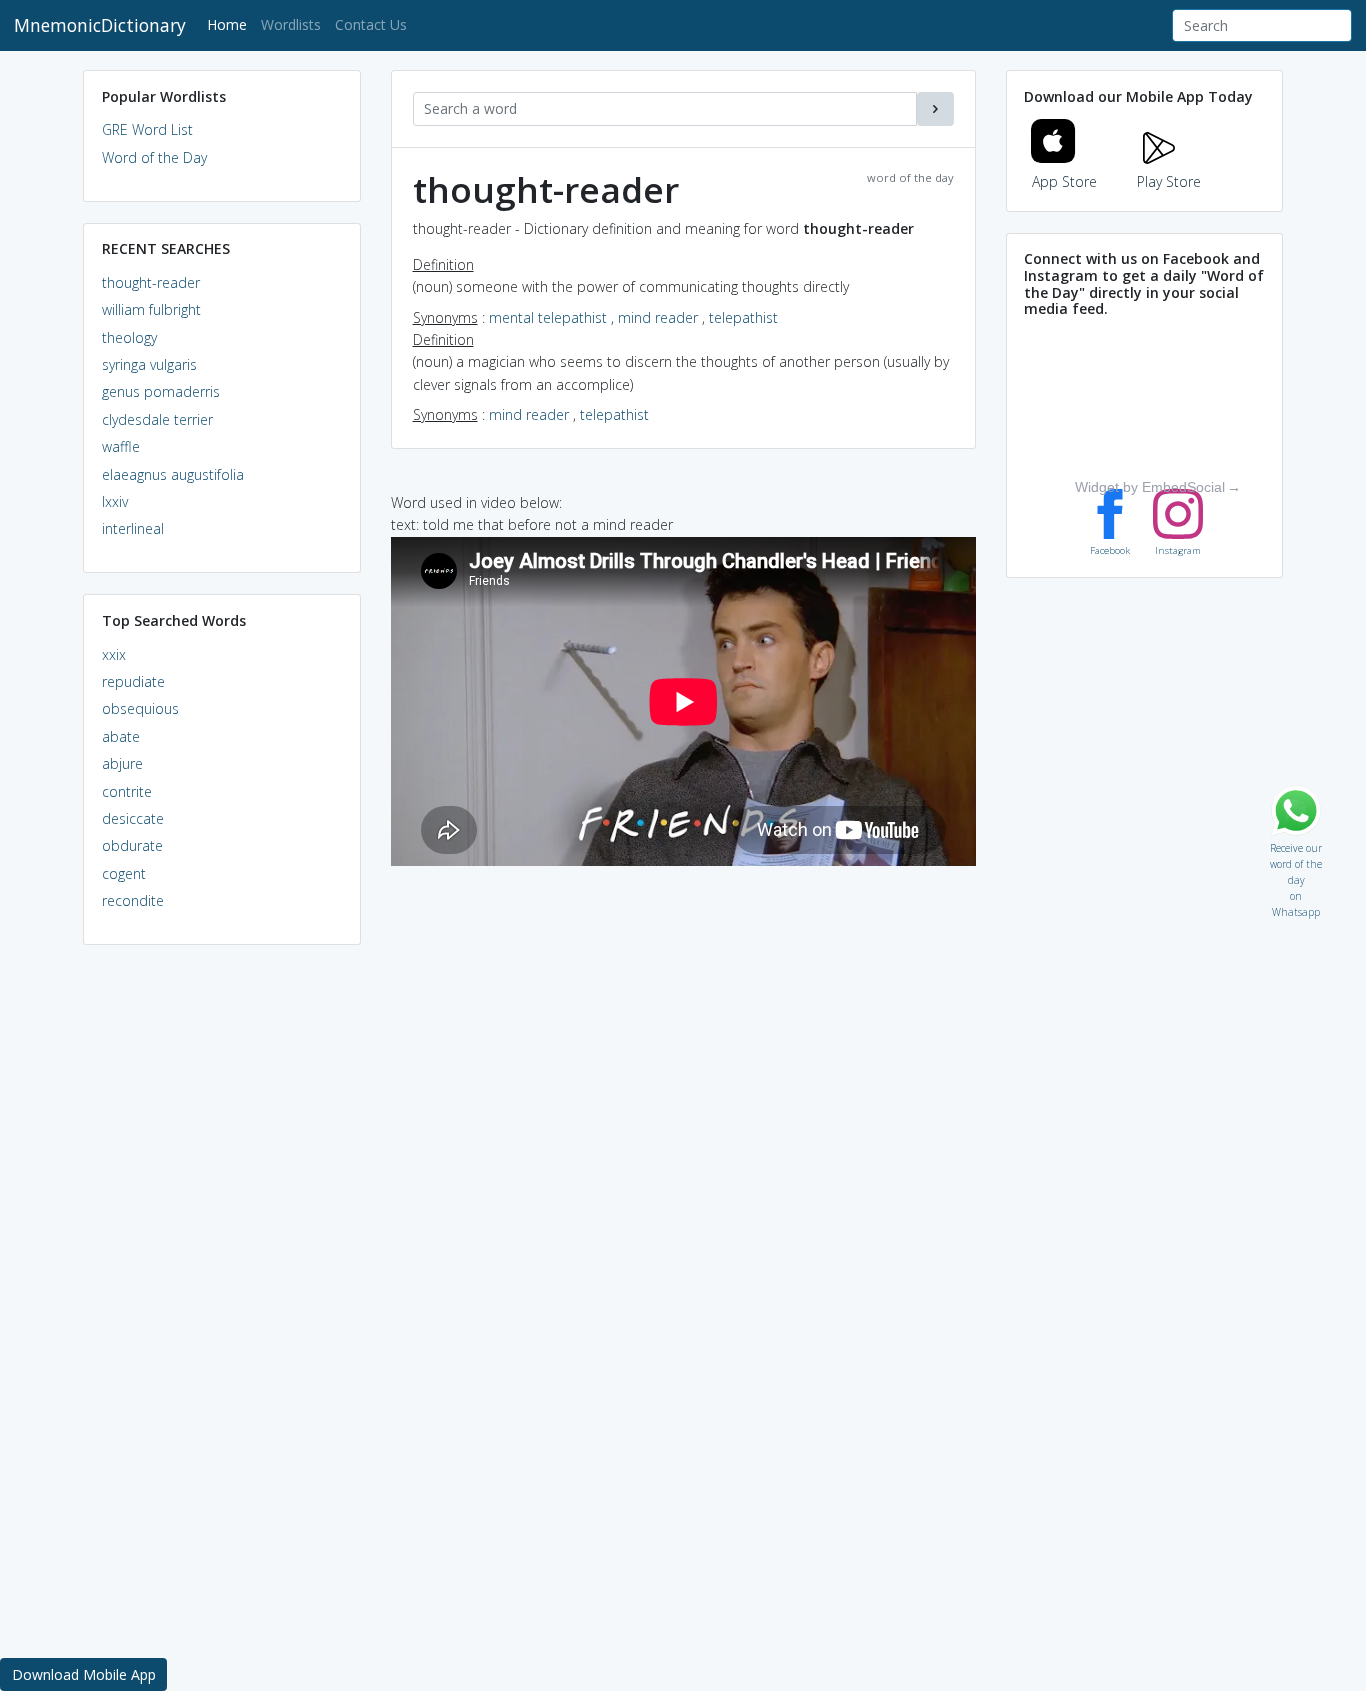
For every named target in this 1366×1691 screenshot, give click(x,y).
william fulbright (151, 309)
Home (230, 24)
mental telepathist (548, 317)
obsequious (140, 708)
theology (129, 337)
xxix (114, 654)
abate (121, 736)
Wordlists (291, 24)
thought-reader (151, 282)
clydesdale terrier (157, 419)
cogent (124, 873)
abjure (122, 763)
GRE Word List (147, 129)
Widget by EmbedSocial (1150, 487)
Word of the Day (154, 157)
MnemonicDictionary (100, 25)
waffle (121, 446)
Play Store (1169, 181)
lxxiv (115, 501)
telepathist (743, 317)
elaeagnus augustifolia (173, 474)
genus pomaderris (161, 391)
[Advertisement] (222, 1266)
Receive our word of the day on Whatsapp (1296, 843)
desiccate (133, 818)
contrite (127, 791)
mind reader (658, 317)
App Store (1064, 181)
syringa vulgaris (149, 364)
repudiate (133, 681)
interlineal (133, 528)
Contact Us (371, 24)
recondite (133, 900)
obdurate (132, 845)
